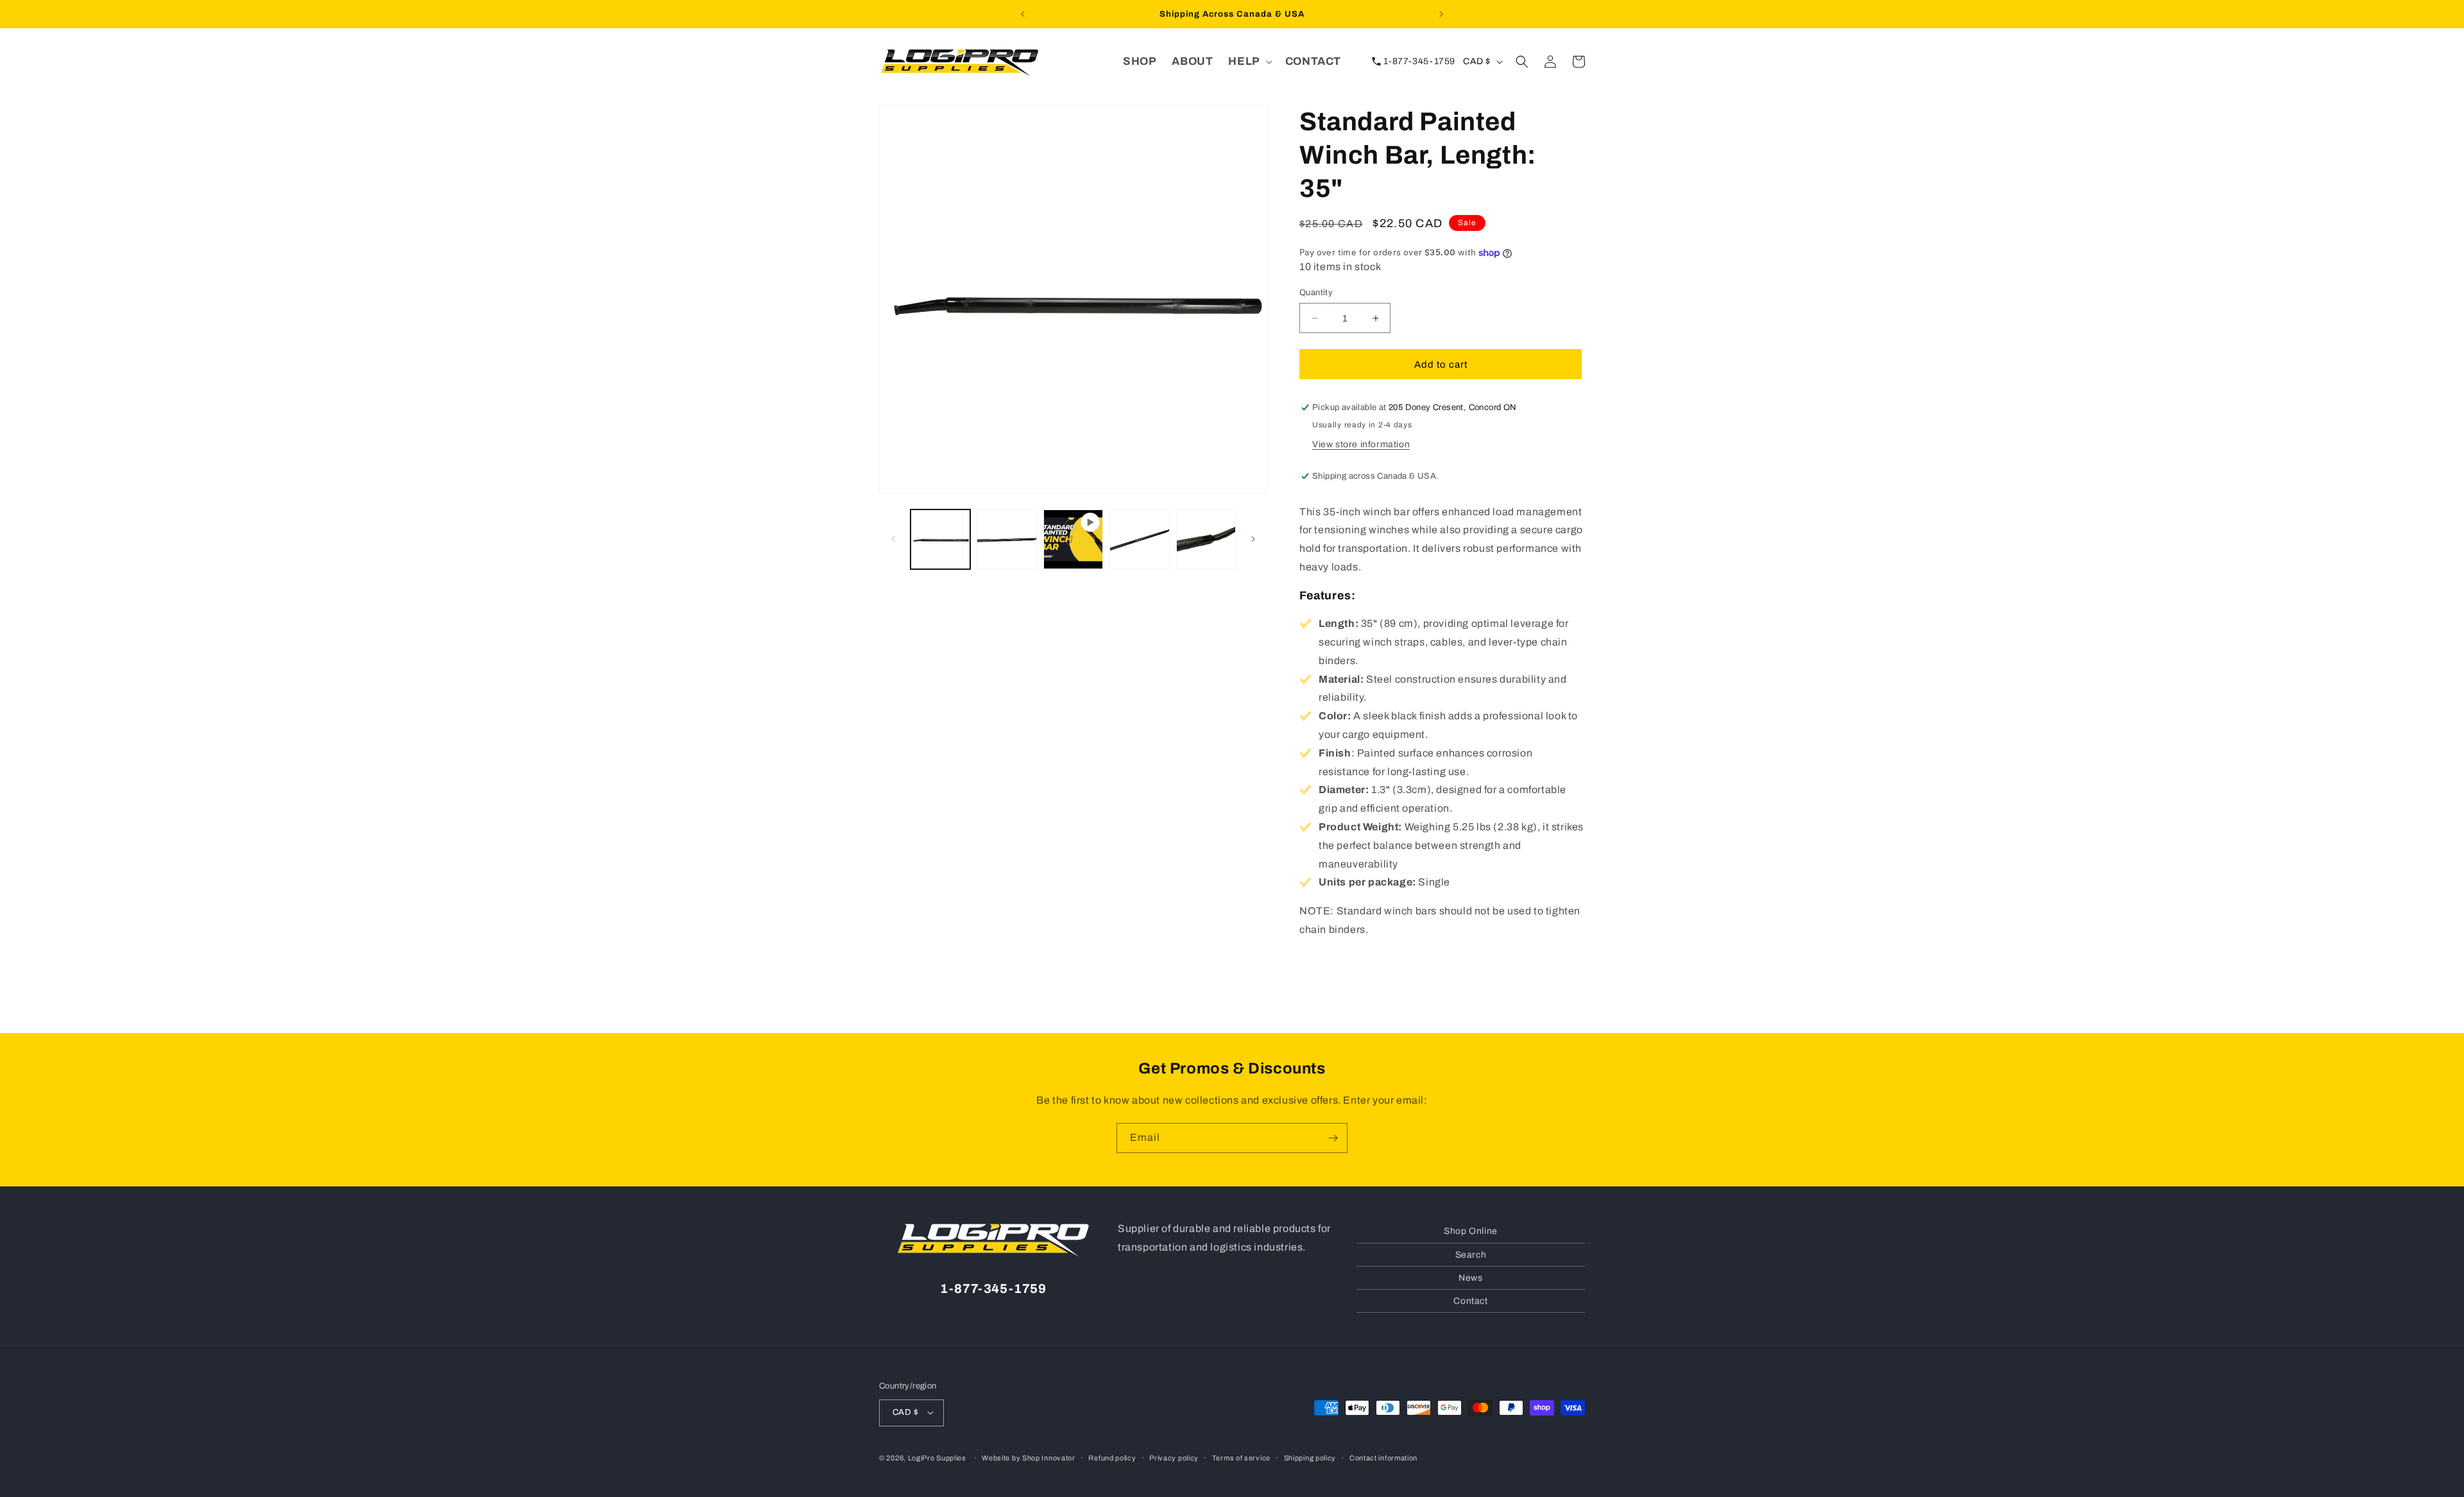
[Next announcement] (1441, 14)
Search (1471, 1254)
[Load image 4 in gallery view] (1206, 539)
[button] (1249, 62)
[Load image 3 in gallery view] (1139, 539)
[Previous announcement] (1023, 14)
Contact (1470, 1300)
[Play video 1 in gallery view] (1073, 539)
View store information (1361, 444)
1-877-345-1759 (1418, 61)
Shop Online (1471, 1231)
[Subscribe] (1333, 1138)
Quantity (1316, 293)
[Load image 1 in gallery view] (940, 539)
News (1470, 1277)
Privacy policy (1174, 1457)
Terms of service (1241, 1457)
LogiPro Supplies (937, 1457)
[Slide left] (893, 539)
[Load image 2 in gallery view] (1006, 539)
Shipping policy (1310, 1457)
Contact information (1383, 1457)
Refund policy (1112, 1457)
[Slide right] (1253, 539)
